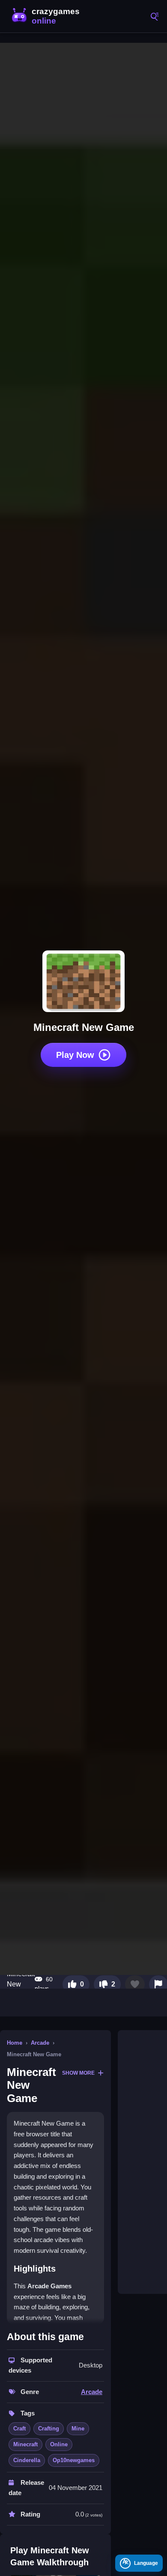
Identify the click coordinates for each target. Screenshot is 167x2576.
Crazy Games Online (47, 16)
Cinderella (27, 2460)
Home (15, 2043)
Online (59, 2444)
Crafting (49, 2429)
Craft (19, 2429)
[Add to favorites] (135, 1984)
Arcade (40, 2043)
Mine (78, 2429)
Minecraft (25, 2444)
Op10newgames (74, 2460)
